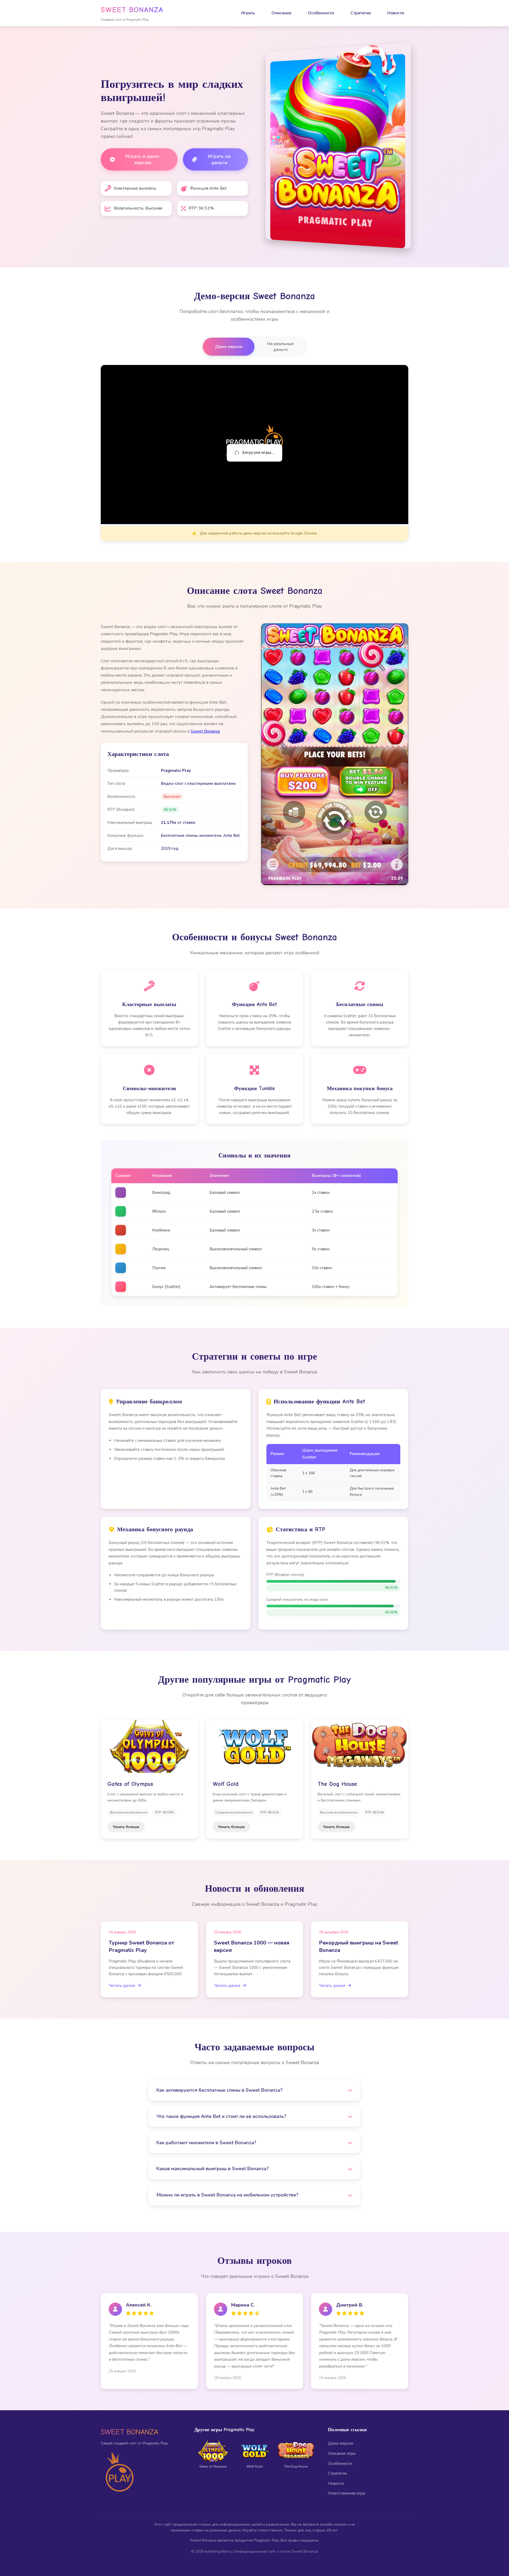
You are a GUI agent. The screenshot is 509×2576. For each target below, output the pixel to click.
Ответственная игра (346, 2493)
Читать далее (122, 1986)
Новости (396, 13)
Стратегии (361, 13)
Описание (281, 13)
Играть (248, 13)
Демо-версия (229, 347)
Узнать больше (126, 1827)
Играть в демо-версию (143, 159)
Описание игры (342, 2453)
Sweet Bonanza (205, 731)
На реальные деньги (280, 347)
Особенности (321, 13)
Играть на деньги (219, 159)
